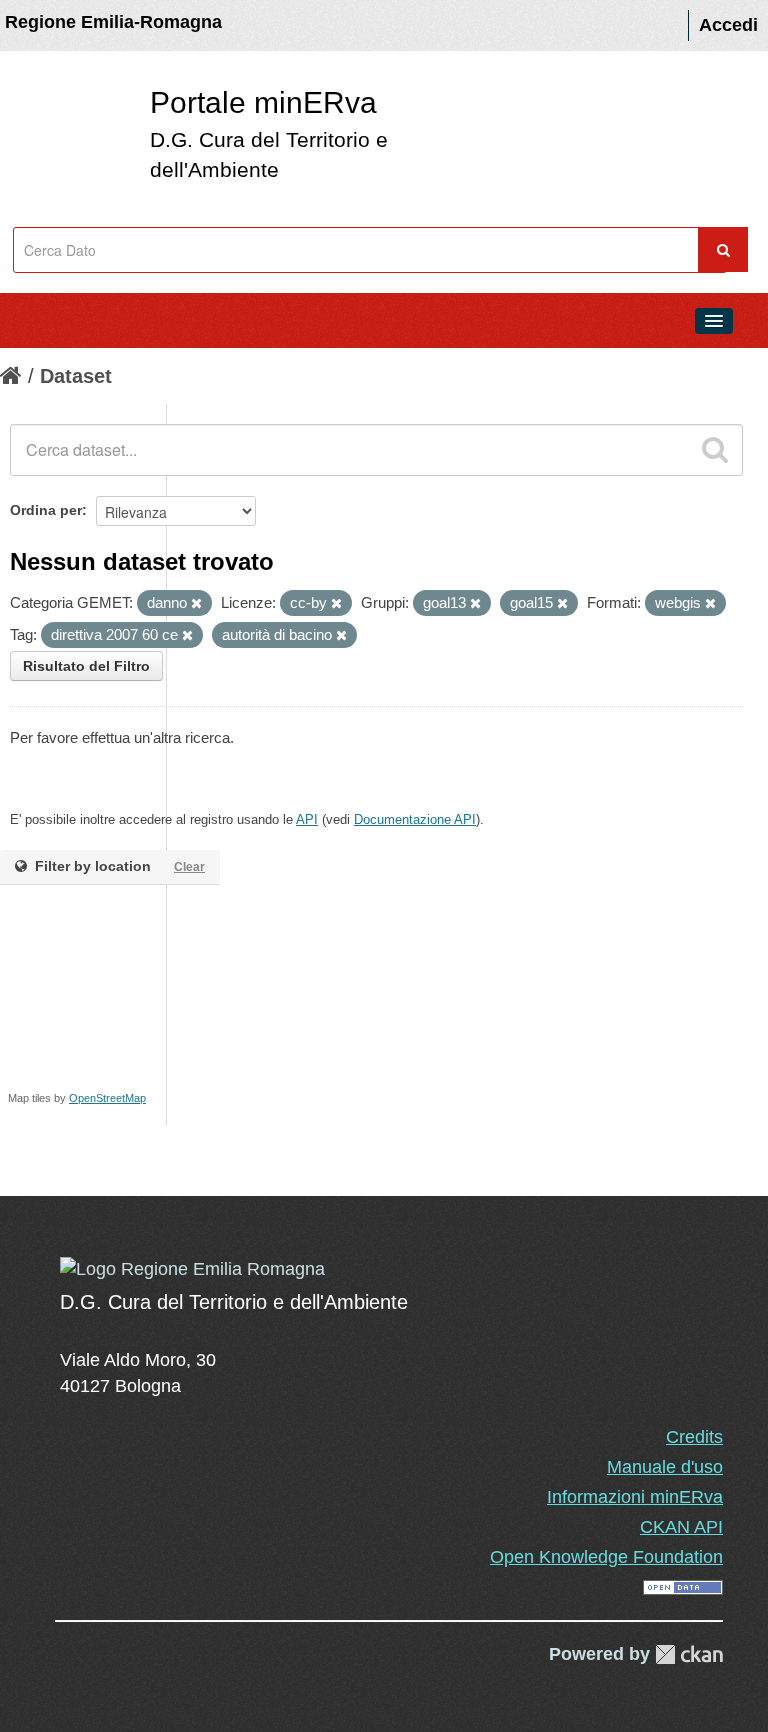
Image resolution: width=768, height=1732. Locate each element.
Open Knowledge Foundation (606, 1557)
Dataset (76, 376)
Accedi (728, 25)
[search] (715, 450)
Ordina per (46, 510)
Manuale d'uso (665, 1467)
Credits (694, 1437)
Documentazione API (415, 819)
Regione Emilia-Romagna (113, 22)
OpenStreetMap (107, 1098)
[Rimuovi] (196, 604)
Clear (189, 867)
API (307, 819)
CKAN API (681, 1527)
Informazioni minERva (635, 1497)
